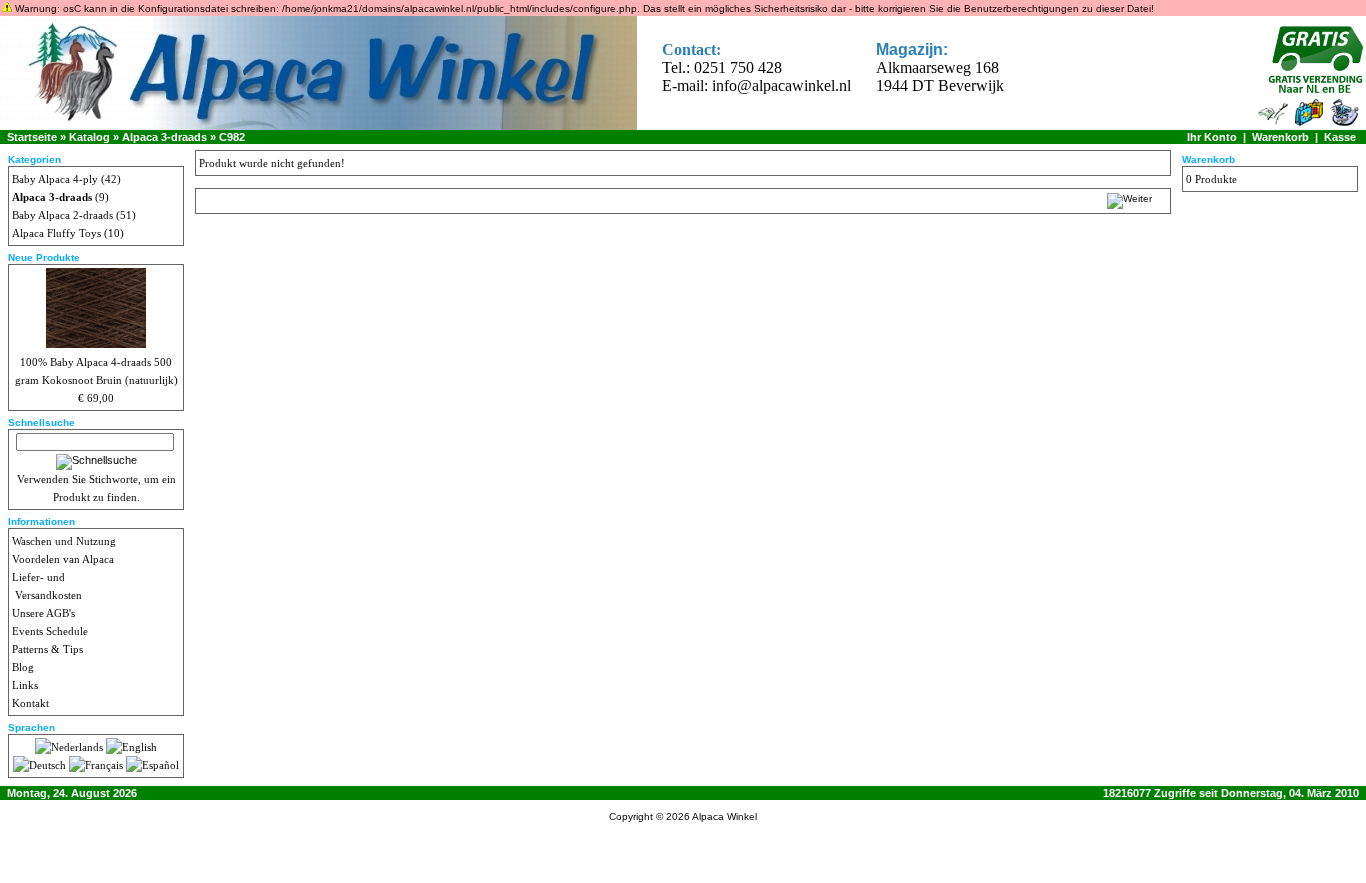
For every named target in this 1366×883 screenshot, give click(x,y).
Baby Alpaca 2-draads (62, 215)
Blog (23, 667)
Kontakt (30, 703)
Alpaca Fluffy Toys (56, 233)
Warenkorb (1280, 137)
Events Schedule (50, 631)
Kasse (1340, 137)
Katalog (89, 137)
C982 (232, 137)
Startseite (32, 137)
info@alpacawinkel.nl (781, 85)
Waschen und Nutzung (64, 541)
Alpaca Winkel (724, 816)
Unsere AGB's (43, 613)
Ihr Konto (1212, 137)
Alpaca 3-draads (164, 137)
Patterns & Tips (47, 649)
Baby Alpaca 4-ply (55, 179)
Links (25, 685)
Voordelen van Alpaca (63, 559)
